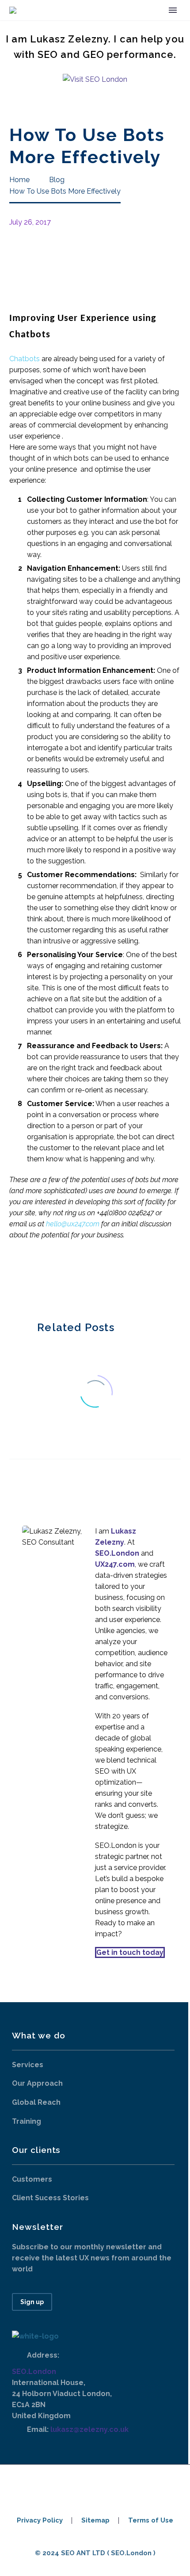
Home (92, 24)
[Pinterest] (42, 1278)
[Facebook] (15, 1278)
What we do (140, 24)
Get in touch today (130, 1952)
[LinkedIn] (68, 1278)
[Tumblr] (55, 1278)
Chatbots (25, 359)
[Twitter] (28, 1278)
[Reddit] (81, 1278)
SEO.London (34, 2372)
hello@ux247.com (73, 1224)
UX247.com (115, 1564)
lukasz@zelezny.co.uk (89, 2429)
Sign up (32, 2302)
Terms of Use (151, 2521)
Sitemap (95, 2521)
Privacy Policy (40, 2521)
